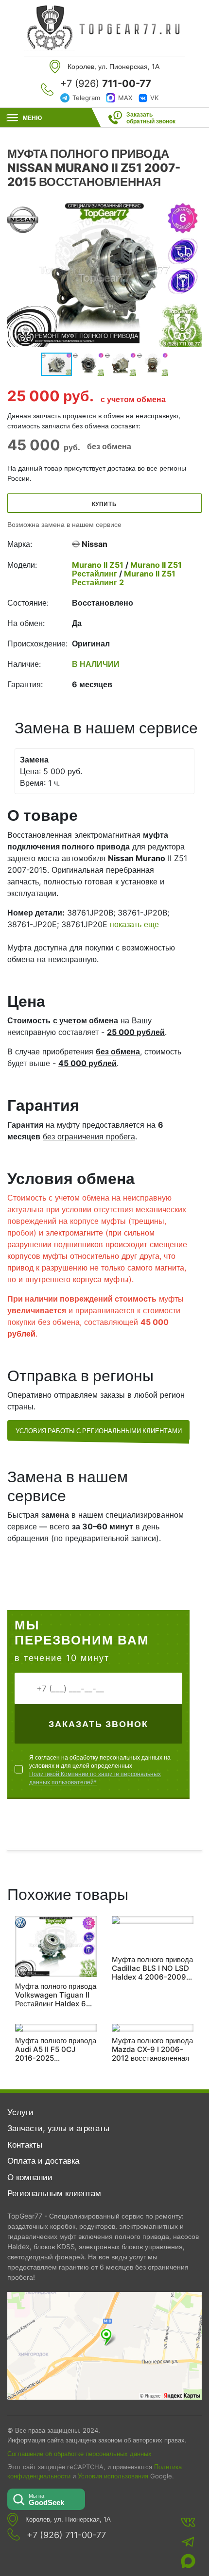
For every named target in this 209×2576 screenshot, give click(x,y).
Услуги (20, 2112)
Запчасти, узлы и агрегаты (58, 2128)
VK (154, 98)
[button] (193, 274)
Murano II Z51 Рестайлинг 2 (124, 578)
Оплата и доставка (43, 2161)
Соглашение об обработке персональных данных (79, 2454)
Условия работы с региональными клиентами (99, 1431)
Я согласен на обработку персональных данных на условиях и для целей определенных (100, 1770)
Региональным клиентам (54, 2193)
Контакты (25, 2145)
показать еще (134, 924)
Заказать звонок (98, 1724)
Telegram (86, 98)
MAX (125, 98)
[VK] (188, 2522)
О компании (30, 2177)
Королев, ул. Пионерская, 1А (68, 2519)
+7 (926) (106, 84)
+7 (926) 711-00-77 (66, 2535)
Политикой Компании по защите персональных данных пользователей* (95, 1778)
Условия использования (113, 2476)
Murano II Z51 (99, 565)
